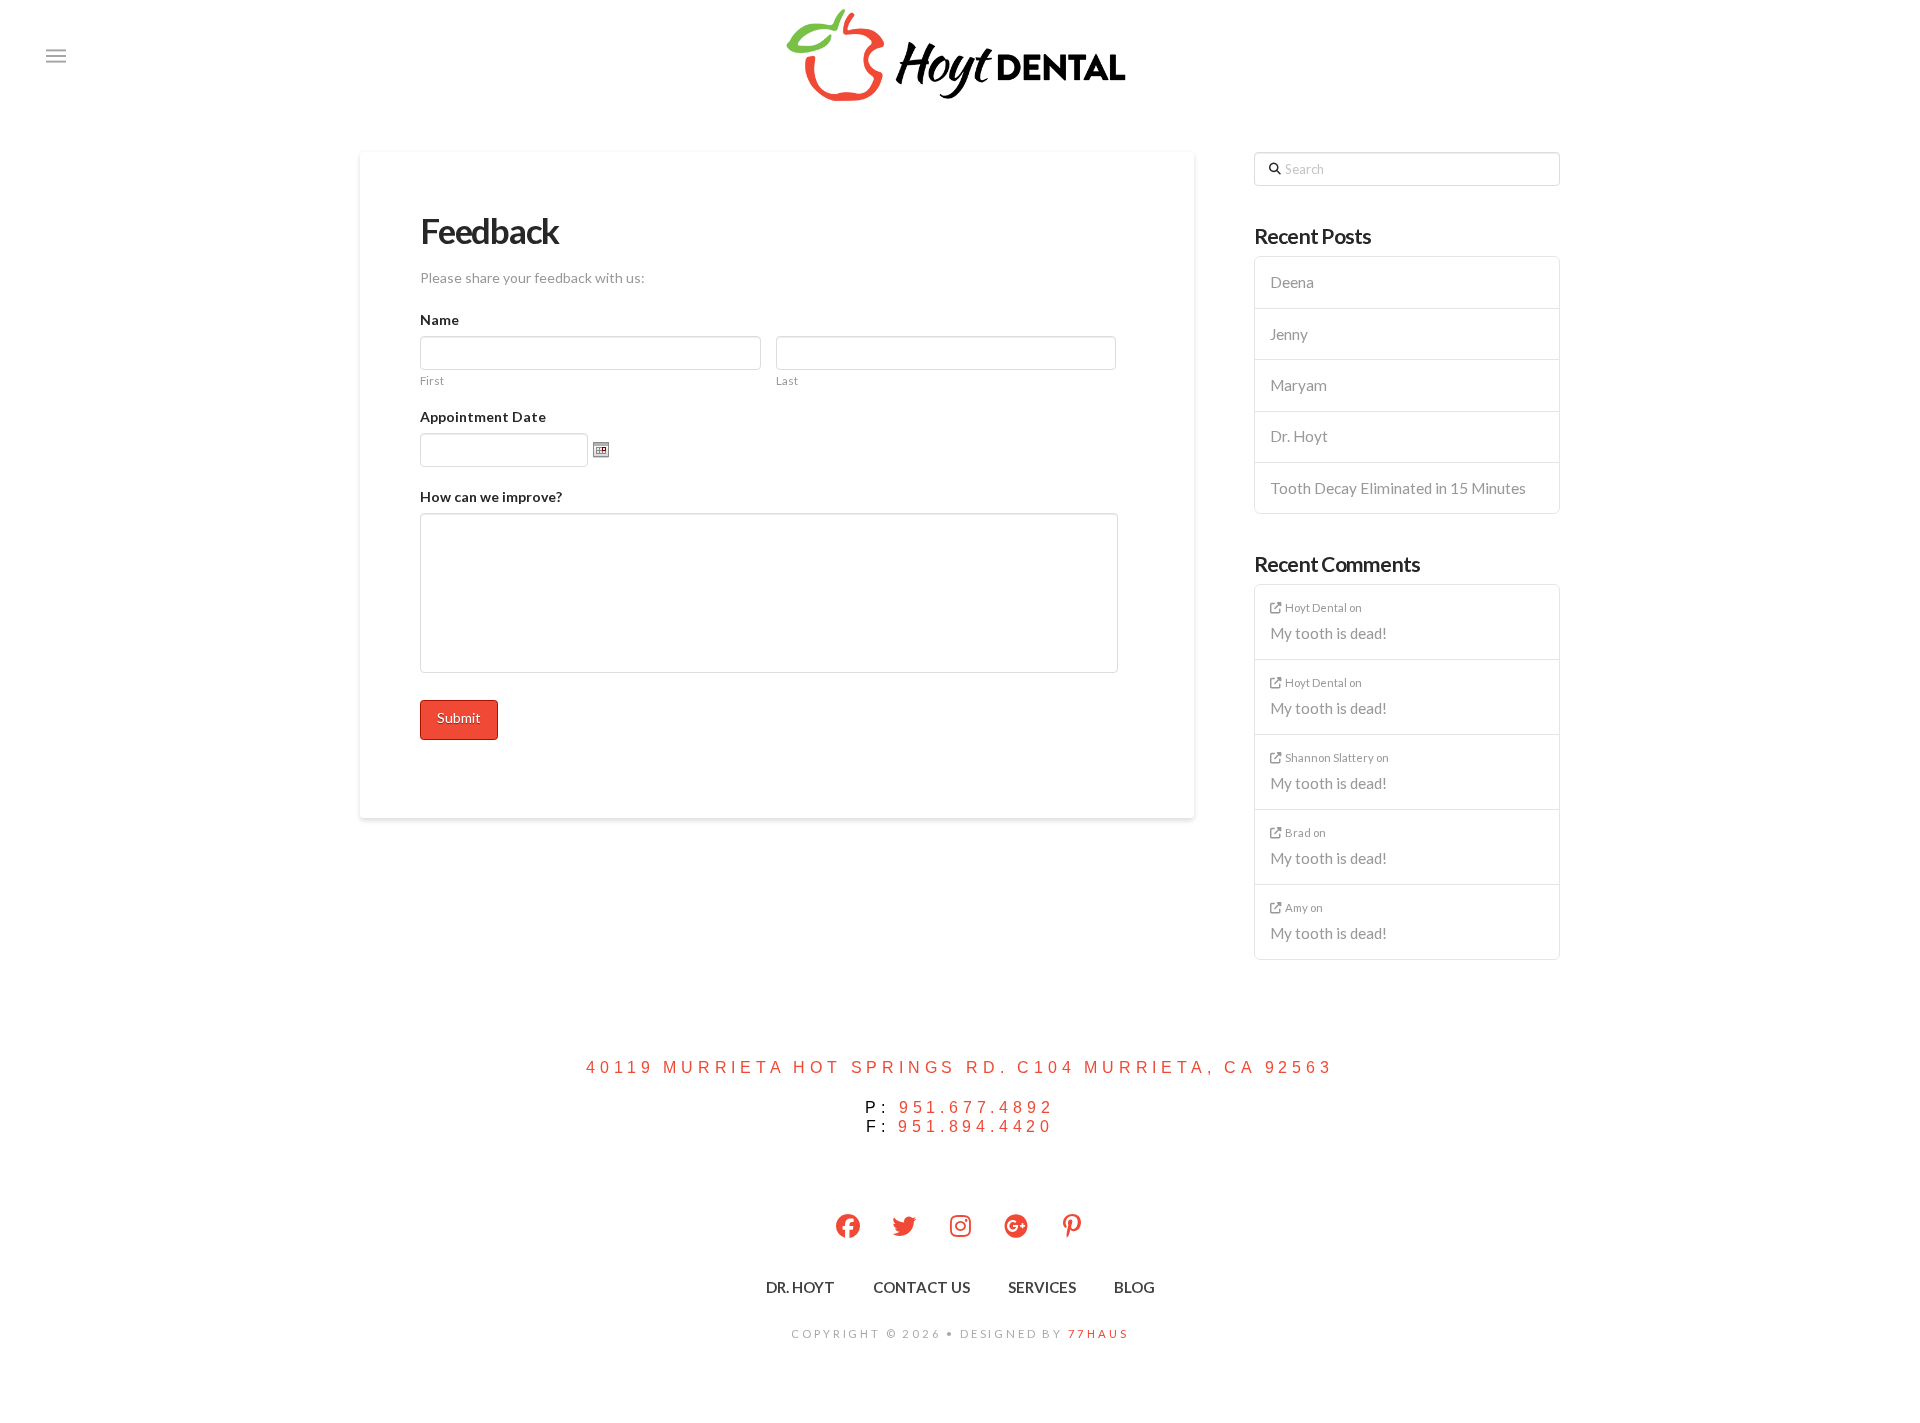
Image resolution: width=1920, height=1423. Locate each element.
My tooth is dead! (1328, 633)
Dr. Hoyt (1299, 436)
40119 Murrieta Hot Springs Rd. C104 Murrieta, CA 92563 (959, 1067)
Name (439, 319)
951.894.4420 (976, 1126)
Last (787, 381)
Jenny (1289, 334)
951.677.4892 (977, 1107)
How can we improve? (491, 496)
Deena (1292, 282)
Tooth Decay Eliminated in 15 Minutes (1398, 488)
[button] (56, 56)
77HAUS (1098, 1333)
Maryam (1298, 385)
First (432, 381)
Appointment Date (483, 416)
